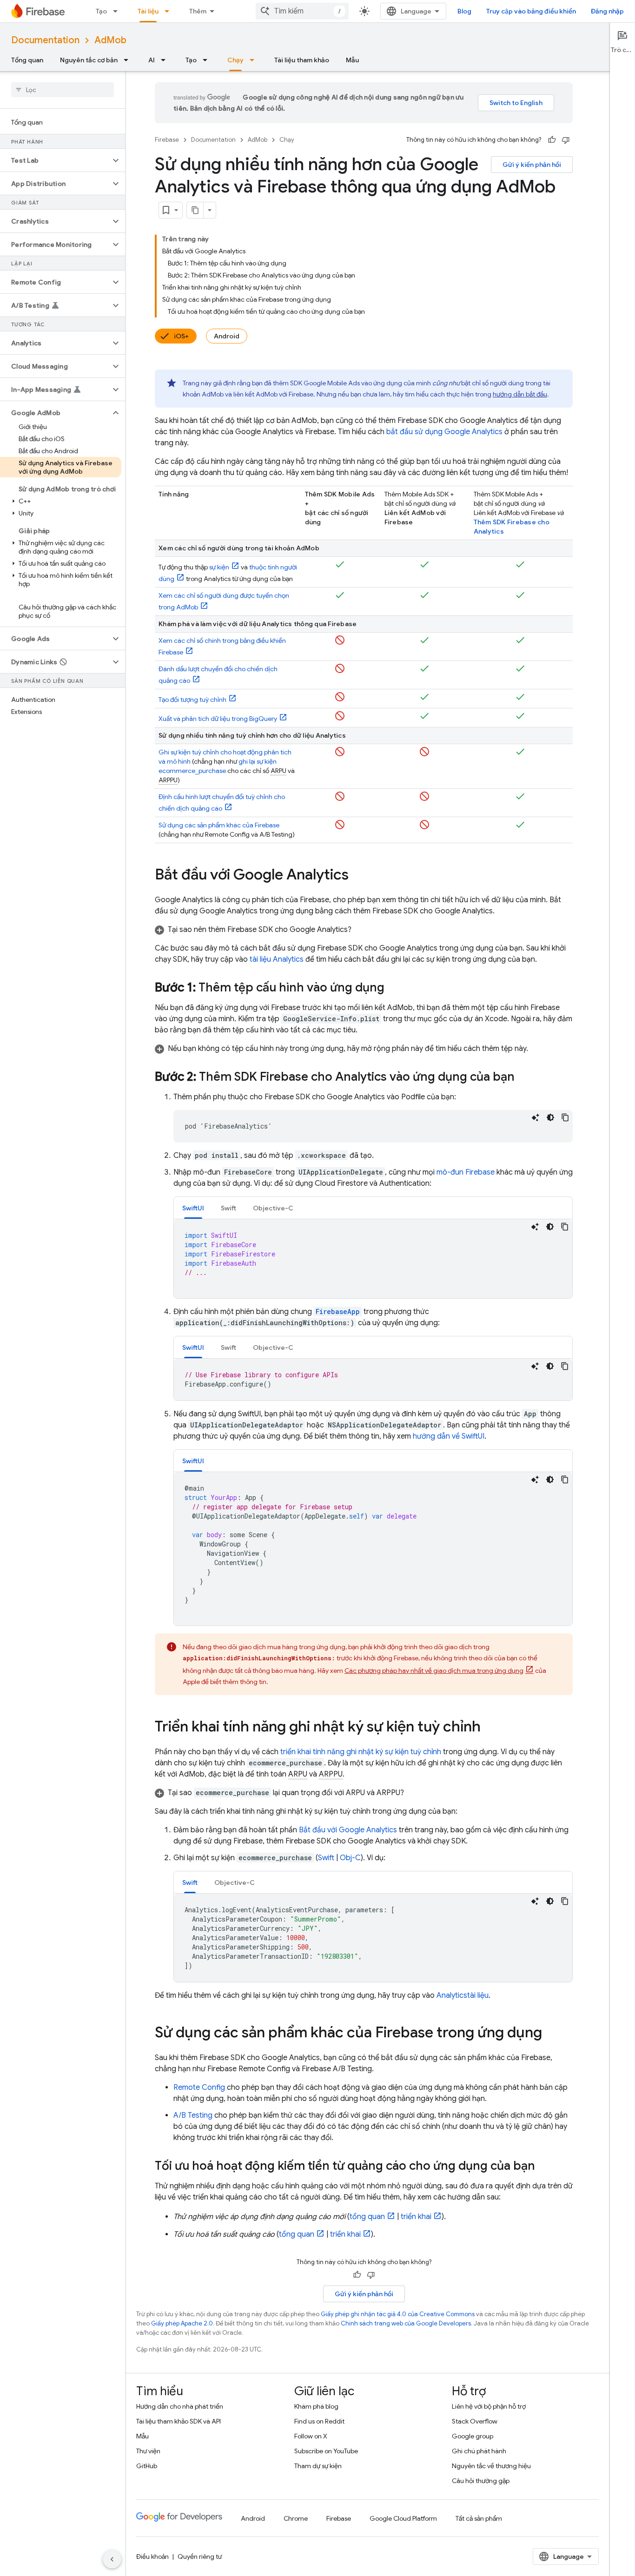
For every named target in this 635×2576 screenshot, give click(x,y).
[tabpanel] (373, 1259)
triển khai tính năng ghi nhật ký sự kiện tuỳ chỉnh (361, 1752)
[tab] (193, 1208)
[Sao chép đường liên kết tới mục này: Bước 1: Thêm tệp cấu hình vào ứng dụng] (394, 988)
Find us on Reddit (319, 2421)
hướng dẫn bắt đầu (520, 394)
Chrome (296, 2518)
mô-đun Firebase (466, 1172)
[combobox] (302, 11)
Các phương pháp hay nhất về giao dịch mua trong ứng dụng (434, 1671)
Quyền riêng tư (200, 2556)
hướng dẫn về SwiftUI (449, 1436)
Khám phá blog (316, 2406)
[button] (55, 160)
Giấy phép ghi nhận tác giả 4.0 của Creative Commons (398, 2314)
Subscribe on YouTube (326, 2451)
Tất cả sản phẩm (479, 2518)
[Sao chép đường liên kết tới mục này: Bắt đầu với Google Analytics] (358, 876)
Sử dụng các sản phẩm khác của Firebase (219, 825)
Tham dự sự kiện (318, 2466)
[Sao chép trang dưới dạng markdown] (195, 210)
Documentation (45, 40)
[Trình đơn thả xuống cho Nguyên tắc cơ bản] (129, 60)
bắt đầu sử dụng (444, 432)
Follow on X (311, 2436)
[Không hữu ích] (566, 140)
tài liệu (277, 959)
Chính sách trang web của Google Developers (406, 2323)
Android (227, 336)
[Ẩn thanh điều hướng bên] (112, 2559)
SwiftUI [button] (193, 1208)
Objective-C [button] (273, 1208)
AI (152, 60)
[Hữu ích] (552, 140)
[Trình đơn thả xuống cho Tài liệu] (170, 11)
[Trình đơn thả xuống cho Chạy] (255, 60)
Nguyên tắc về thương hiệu (491, 2466)
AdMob (110, 40)
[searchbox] (63, 90)
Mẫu (352, 60)
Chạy (235, 60)
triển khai (416, 2217)
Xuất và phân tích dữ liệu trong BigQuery (218, 719)
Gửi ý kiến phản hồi (532, 165)
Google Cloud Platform (403, 2518)
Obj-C (350, 1858)
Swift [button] (228, 1208)
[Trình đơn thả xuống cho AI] (166, 60)
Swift (326, 1858)
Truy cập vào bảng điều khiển (531, 11)
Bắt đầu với (348, 1830)
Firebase (167, 140)
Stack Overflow (475, 2421)
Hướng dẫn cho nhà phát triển (180, 2406)
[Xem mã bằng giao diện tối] (550, 1117)
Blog (464, 11)
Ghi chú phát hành (479, 2451)
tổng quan (367, 2217)
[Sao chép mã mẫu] (565, 1117)
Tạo (101, 11)
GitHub (147, 2466)
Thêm (198, 11)
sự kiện (219, 567)
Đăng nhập (607, 11)
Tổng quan (27, 60)
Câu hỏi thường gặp (481, 2481)
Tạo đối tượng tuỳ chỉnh (192, 700)
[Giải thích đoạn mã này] (536, 1117)
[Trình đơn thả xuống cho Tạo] (118, 11)
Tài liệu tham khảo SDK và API (179, 2421)
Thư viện (148, 2451)
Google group (473, 2436)
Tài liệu (148, 11)
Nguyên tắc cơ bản (89, 60)
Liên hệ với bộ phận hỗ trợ (489, 2406)
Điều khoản (152, 2556)
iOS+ (181, 336)
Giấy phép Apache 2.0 (182, 2323)
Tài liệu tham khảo (302, 60)
